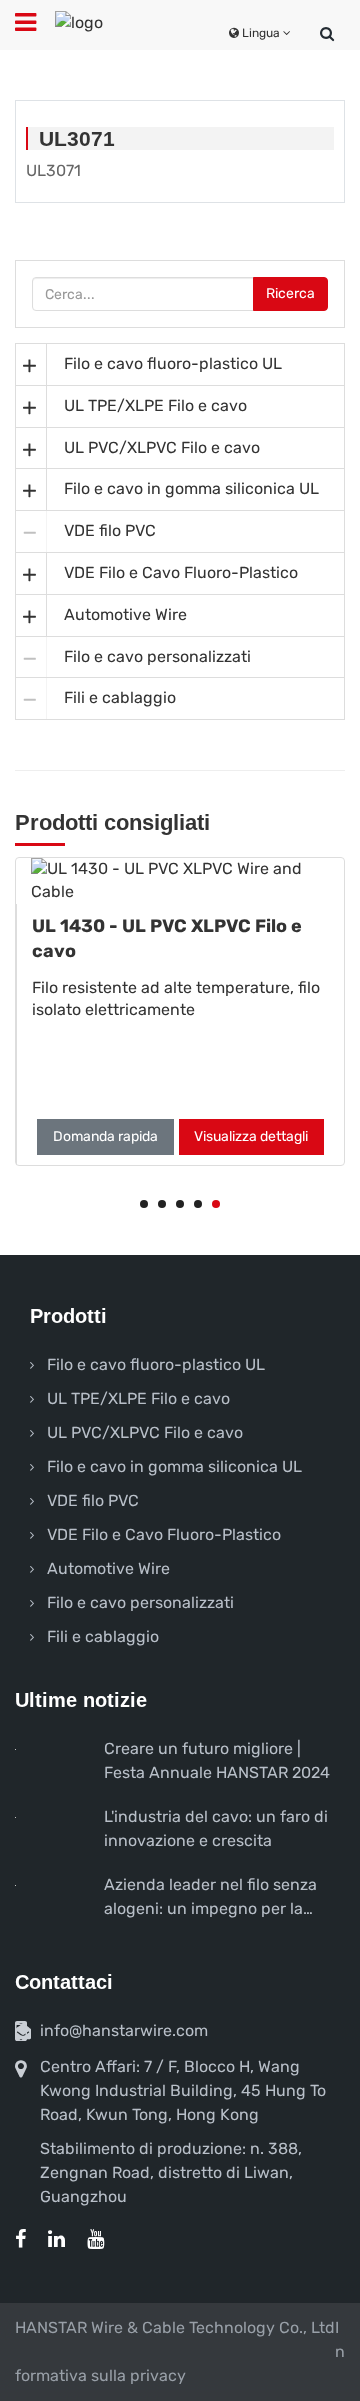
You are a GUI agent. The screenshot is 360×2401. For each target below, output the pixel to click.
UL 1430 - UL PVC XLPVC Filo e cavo (167, 938)
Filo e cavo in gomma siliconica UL (191, 488)
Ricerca (290, 293)
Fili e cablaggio (120, 697)
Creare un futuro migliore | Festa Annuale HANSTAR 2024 (217, 1760)
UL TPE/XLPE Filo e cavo (155, 405)
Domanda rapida (105, 1136)
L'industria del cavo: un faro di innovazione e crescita (216, 1828)
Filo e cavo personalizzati (157, 656)
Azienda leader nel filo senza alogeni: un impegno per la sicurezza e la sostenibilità (210, 1898)
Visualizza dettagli (251, 1136)
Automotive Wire (125, 614)
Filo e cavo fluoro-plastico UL (173, 363)
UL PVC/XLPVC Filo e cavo (162, 447)
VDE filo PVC (110, 530)
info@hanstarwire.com (124, 2030)
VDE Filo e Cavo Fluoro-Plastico (181, 572)
